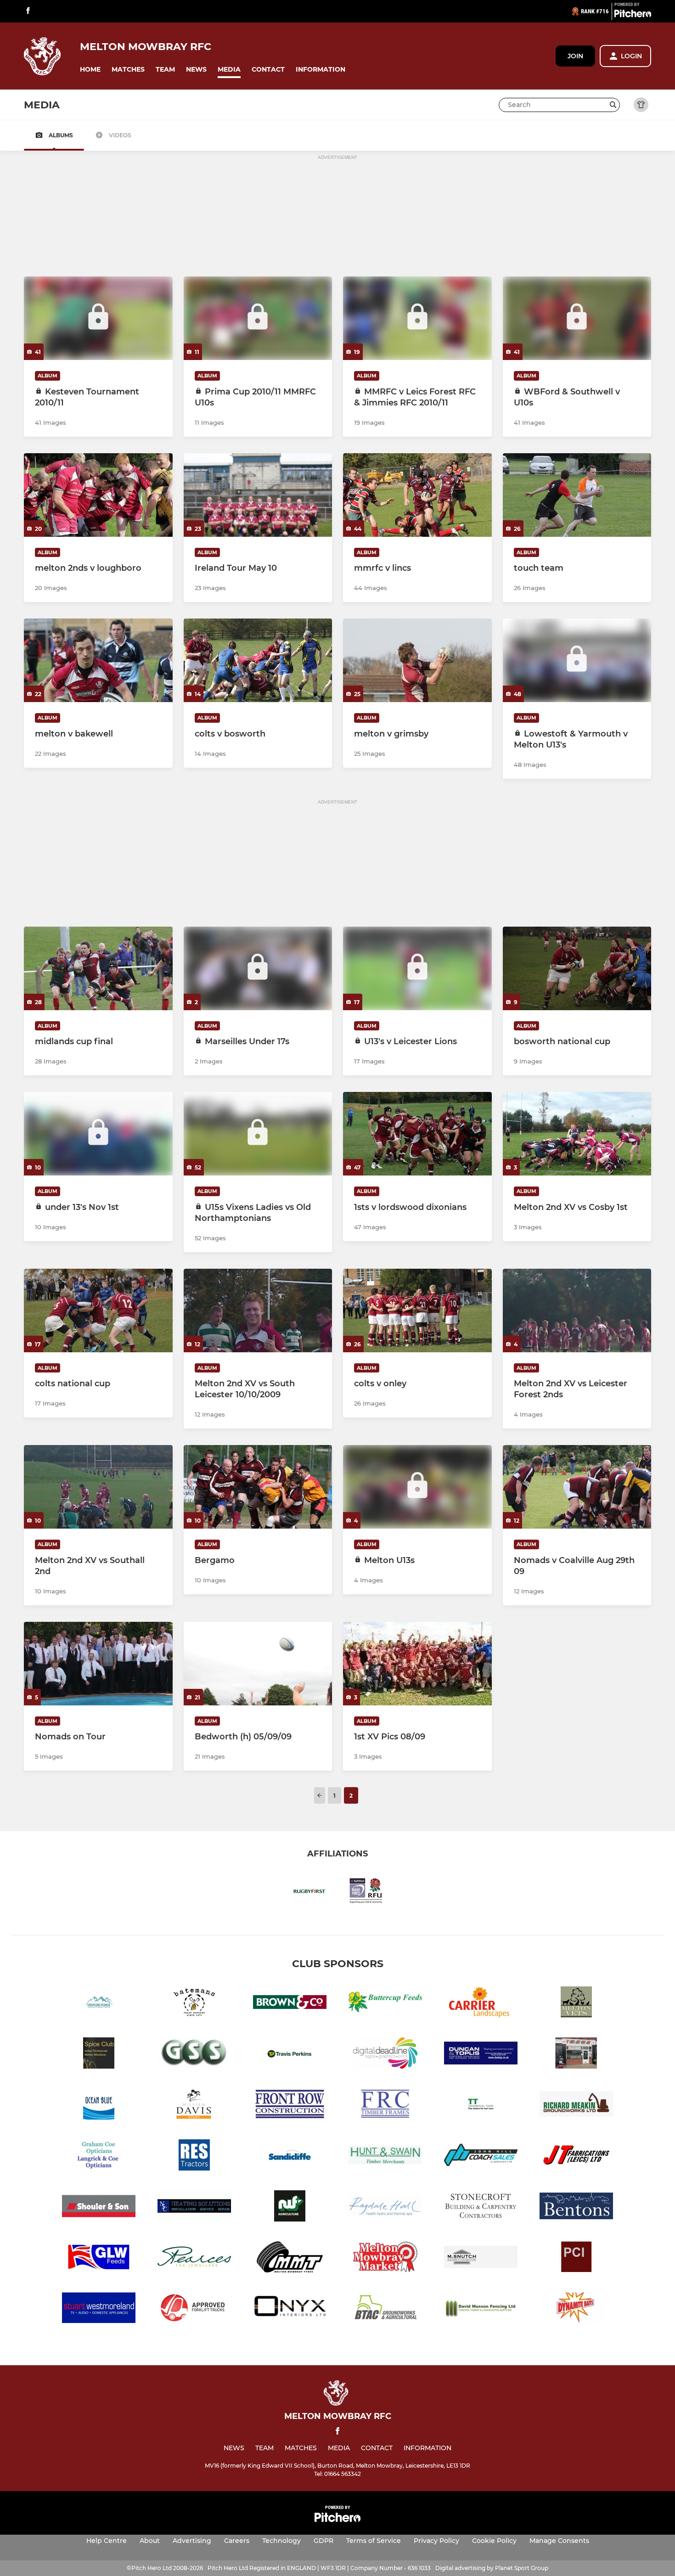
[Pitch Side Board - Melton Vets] (576, 2004)
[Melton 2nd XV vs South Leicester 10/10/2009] (258, 1310)
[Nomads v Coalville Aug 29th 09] (577, 1487)
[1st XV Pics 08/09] (417, 1664)
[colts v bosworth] (258, 660)
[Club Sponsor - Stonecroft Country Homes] (481, 2208)
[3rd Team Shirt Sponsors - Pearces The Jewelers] (194, 2258)
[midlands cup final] (98, 968)
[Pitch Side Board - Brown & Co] (290, 2004)
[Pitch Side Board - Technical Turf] (481, 2106)
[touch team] (577, 495)
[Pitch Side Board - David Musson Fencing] (481, 2309)
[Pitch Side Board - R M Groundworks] (576, 2106)
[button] (90, 70)
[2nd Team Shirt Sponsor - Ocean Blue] (99, 2106)
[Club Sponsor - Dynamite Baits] (576, 2309)
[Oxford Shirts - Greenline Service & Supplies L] (194, 2055)
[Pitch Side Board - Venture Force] (99, 2004)
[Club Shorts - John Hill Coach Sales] (481, 2157)
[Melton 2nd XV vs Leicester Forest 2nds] (577, 1310)
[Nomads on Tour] (98, 1664)
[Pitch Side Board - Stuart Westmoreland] (99, 2309)
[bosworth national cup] (577, 968)
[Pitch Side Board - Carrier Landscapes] (481, 2004)
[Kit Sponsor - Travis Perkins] (290, 2055)
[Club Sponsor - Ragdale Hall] (385, 2208)
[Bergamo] (258, 1487)
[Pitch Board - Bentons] (576, 2208)
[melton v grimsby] (417, 660)
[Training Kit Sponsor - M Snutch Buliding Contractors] (481, 2258)
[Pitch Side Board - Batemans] (194, 2004)
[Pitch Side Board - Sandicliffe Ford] (290, 2157)
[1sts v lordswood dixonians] (417, 1134)
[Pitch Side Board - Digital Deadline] (385, 2055)
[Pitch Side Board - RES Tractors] (194, 2157)
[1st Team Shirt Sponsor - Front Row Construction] (290, 2106)
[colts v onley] (417, 1310)
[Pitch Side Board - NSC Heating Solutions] (194, 2208)
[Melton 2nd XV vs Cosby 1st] (577, 1134)
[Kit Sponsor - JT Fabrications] (576, 2157)
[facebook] (28, 11)
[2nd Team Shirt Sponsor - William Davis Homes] (194, 2106)
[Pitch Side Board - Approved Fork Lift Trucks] (194, 2309)
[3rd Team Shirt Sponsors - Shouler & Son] (99, 2208)
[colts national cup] (98, 1310)
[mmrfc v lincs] (417, 495)
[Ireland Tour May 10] (258, 495)
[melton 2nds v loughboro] (98, 495)
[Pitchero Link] (633, 15)
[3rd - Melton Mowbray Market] (385, 2258)
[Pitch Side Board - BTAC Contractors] (385, 2309)
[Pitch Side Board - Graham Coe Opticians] (99, 2157)
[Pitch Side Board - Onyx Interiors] (290, 2309)
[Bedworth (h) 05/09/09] (258, 1664)
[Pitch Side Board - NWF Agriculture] (290, 2208)
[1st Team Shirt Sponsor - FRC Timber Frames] (385, 2106)
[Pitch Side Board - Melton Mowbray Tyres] (290, 2258)
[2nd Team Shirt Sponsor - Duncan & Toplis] (481, 2055)
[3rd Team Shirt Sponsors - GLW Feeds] (99, 2258)
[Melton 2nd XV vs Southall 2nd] (98, 1487)
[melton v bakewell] (98, 660)
